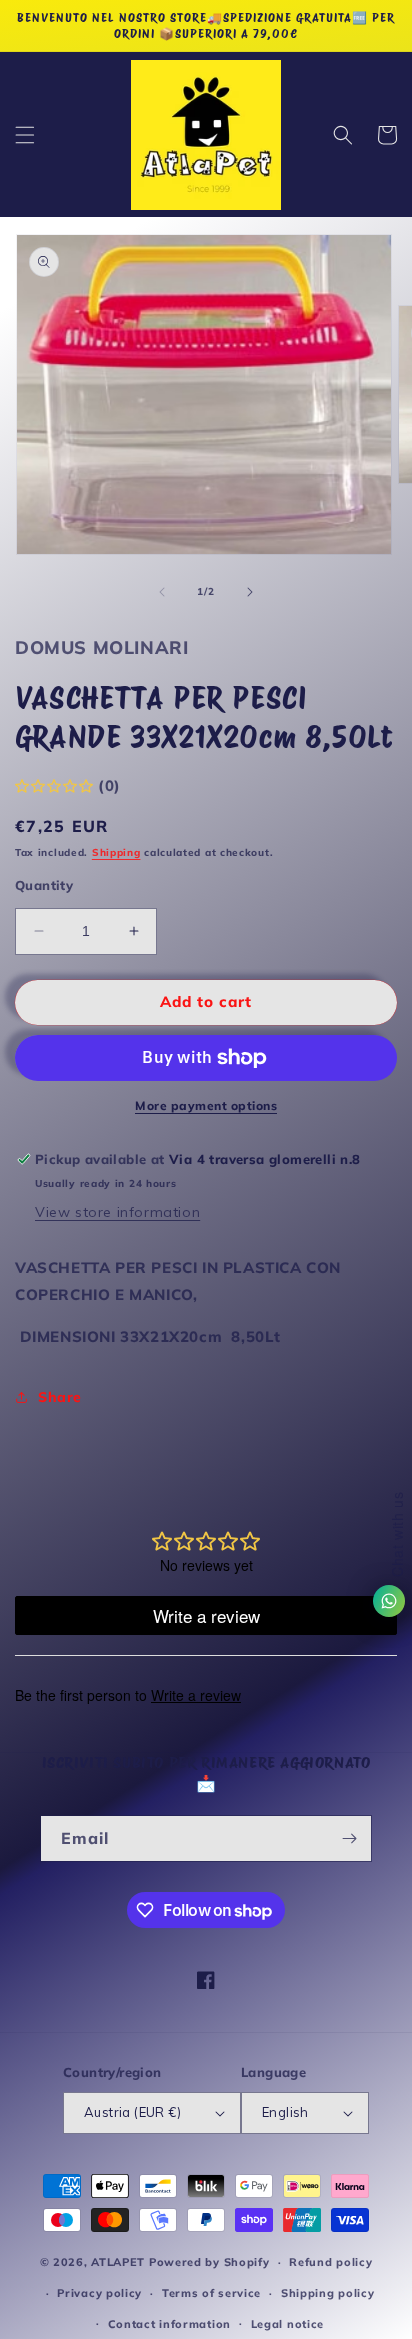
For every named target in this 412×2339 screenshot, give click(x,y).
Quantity (44, 885)
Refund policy (330, 2262)
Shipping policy (328, 2293)
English (285, 2112)
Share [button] (60, 1397)
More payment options (206, 1105)
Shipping (116, 852)
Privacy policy (99, 2293)
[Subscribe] (349, 1838)
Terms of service (211, 2293)
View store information (117, 1212)
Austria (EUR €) (132, 2112)
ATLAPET (118, 2262)
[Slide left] (162, 592)
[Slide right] (250, 592)
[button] (25, 135)
